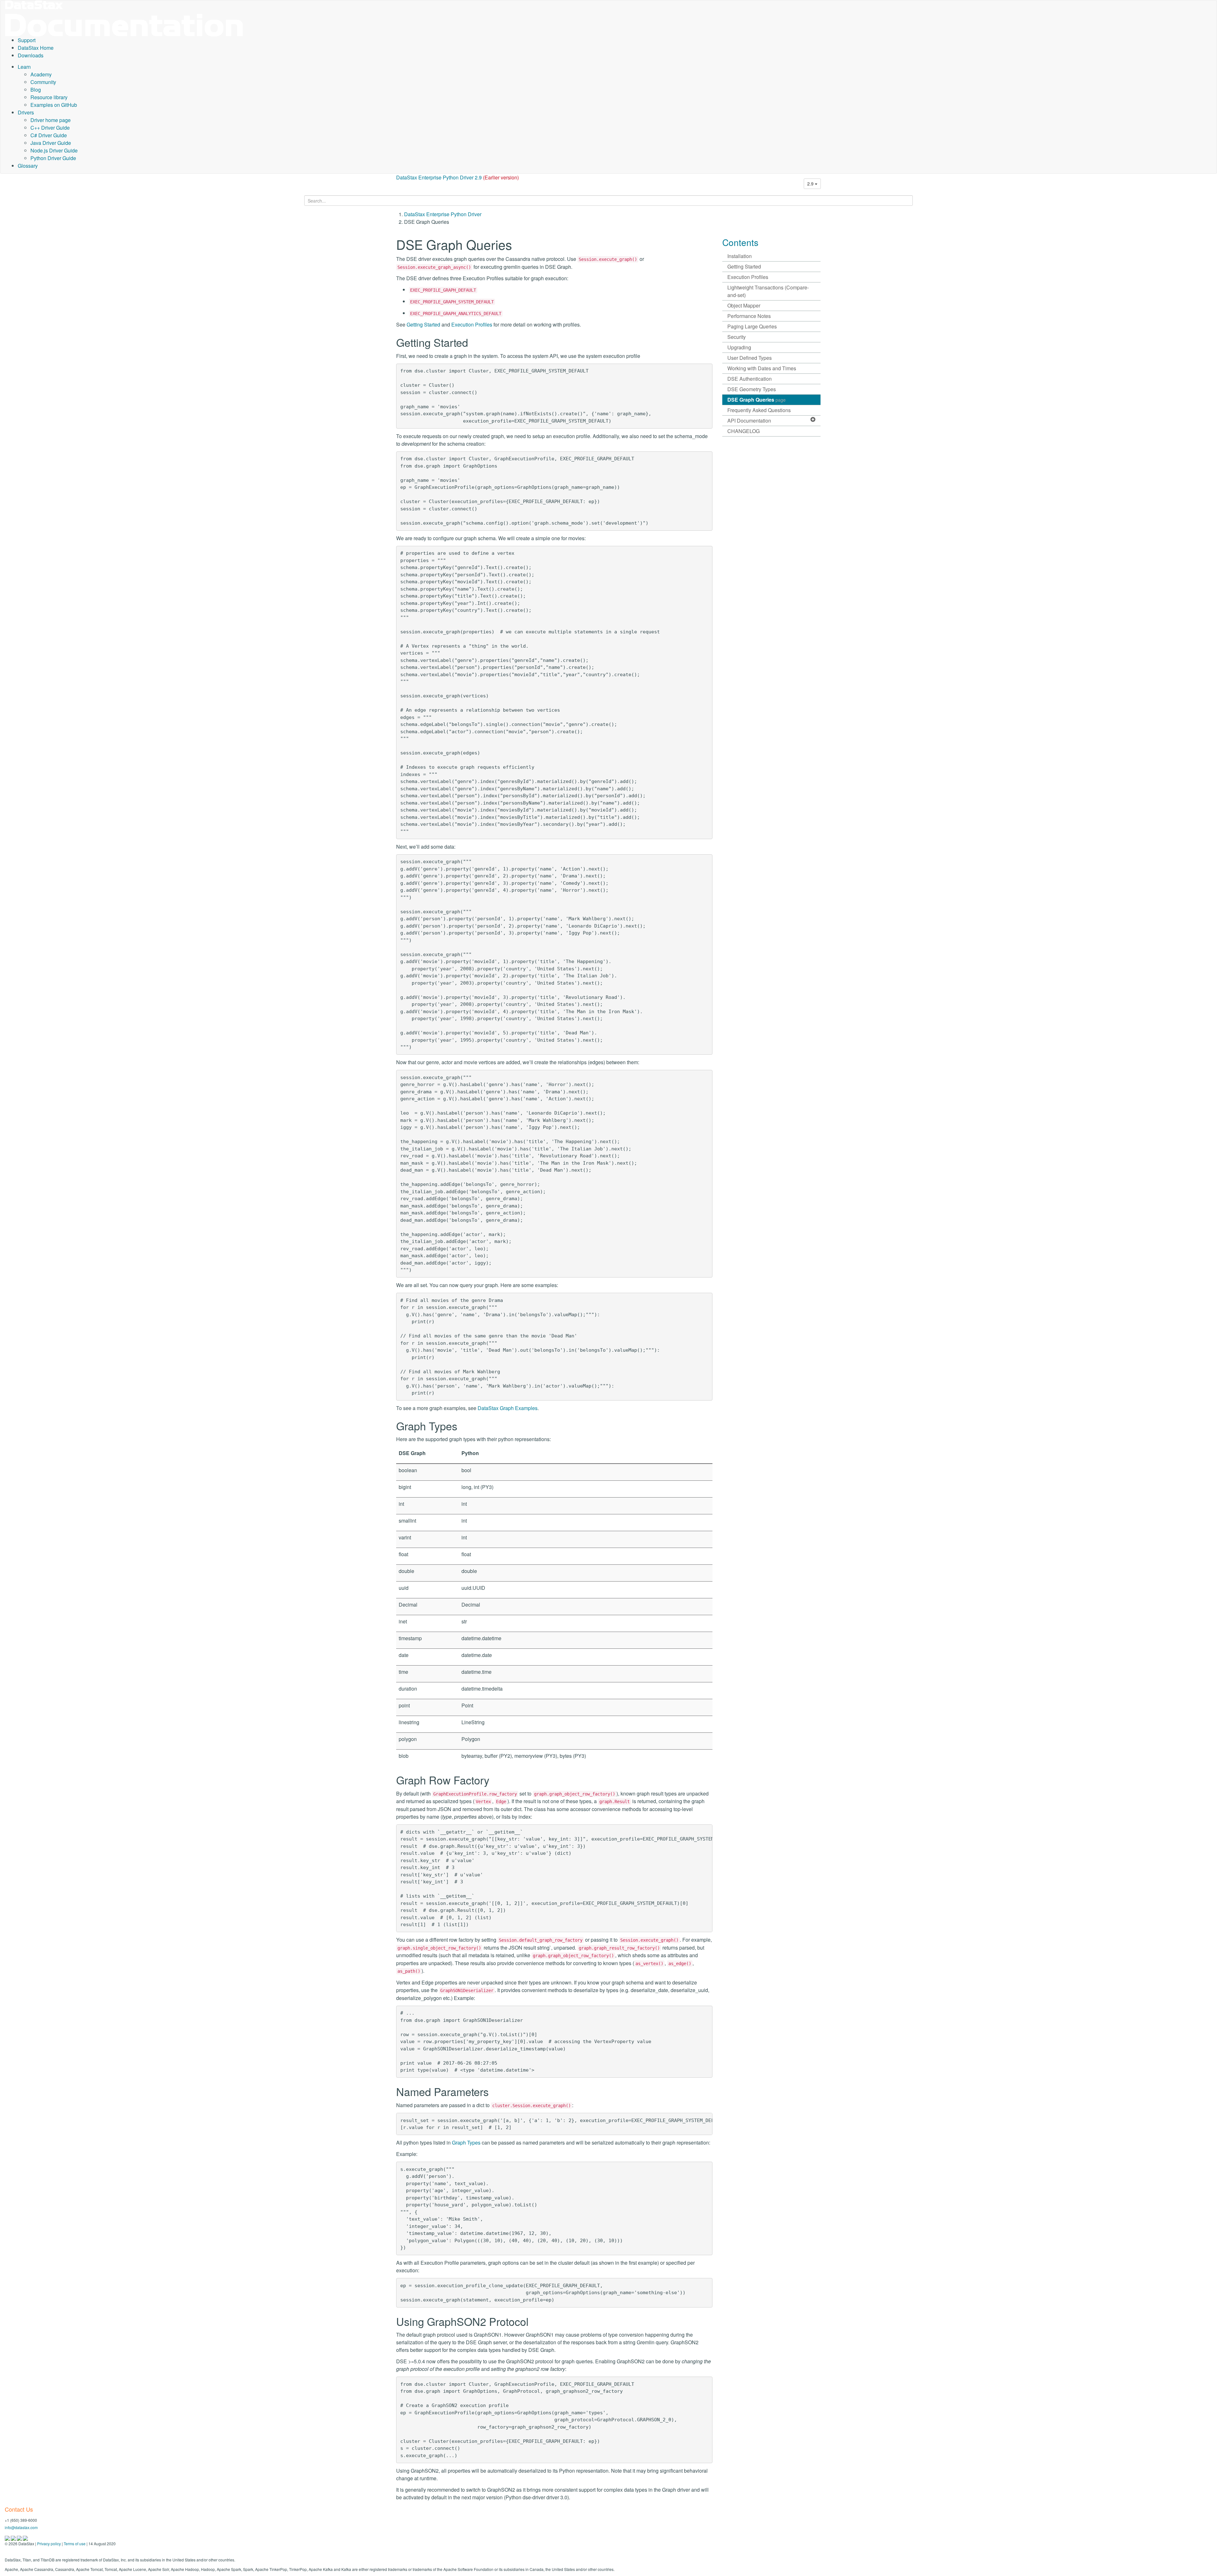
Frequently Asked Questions (759, 410)
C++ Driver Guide (50, 128)
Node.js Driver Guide (54, 150)
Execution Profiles (472, 324)
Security (737, 337)
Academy (41, 74)
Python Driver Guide (53, 158)
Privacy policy (49, 2544)
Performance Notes (749, 316)
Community (43, 82)
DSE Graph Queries (757, 400)
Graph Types (466, 2142)
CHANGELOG (744, 431)
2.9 (811, 184)
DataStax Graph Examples (508, 1408)
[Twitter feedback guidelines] (20, 2538)
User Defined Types (750, 358)
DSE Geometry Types (752, 389)
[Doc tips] (14, 2538)
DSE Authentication (750, 379)
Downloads (31, 55)
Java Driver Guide (51, 143)
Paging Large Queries (752, 326)
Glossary (28, 166)
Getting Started (423, 324)
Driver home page (51, 120)
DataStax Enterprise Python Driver (443, 214)
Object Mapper (744, 305)
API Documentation (749, 421)
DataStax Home (36, 48)
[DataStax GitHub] (25, 2538)
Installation (740, 256)
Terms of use (75, 2544)
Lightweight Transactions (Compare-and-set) (768, 291)
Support (27, 40)
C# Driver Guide (49, 135)
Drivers (26, 112)
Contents (740, 242)
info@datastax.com (21, 2527)
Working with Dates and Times (762, 368)
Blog (36, 90)
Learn (24, 67)
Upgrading (739, 347)
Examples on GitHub (54, 105)
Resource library (49, 97)
